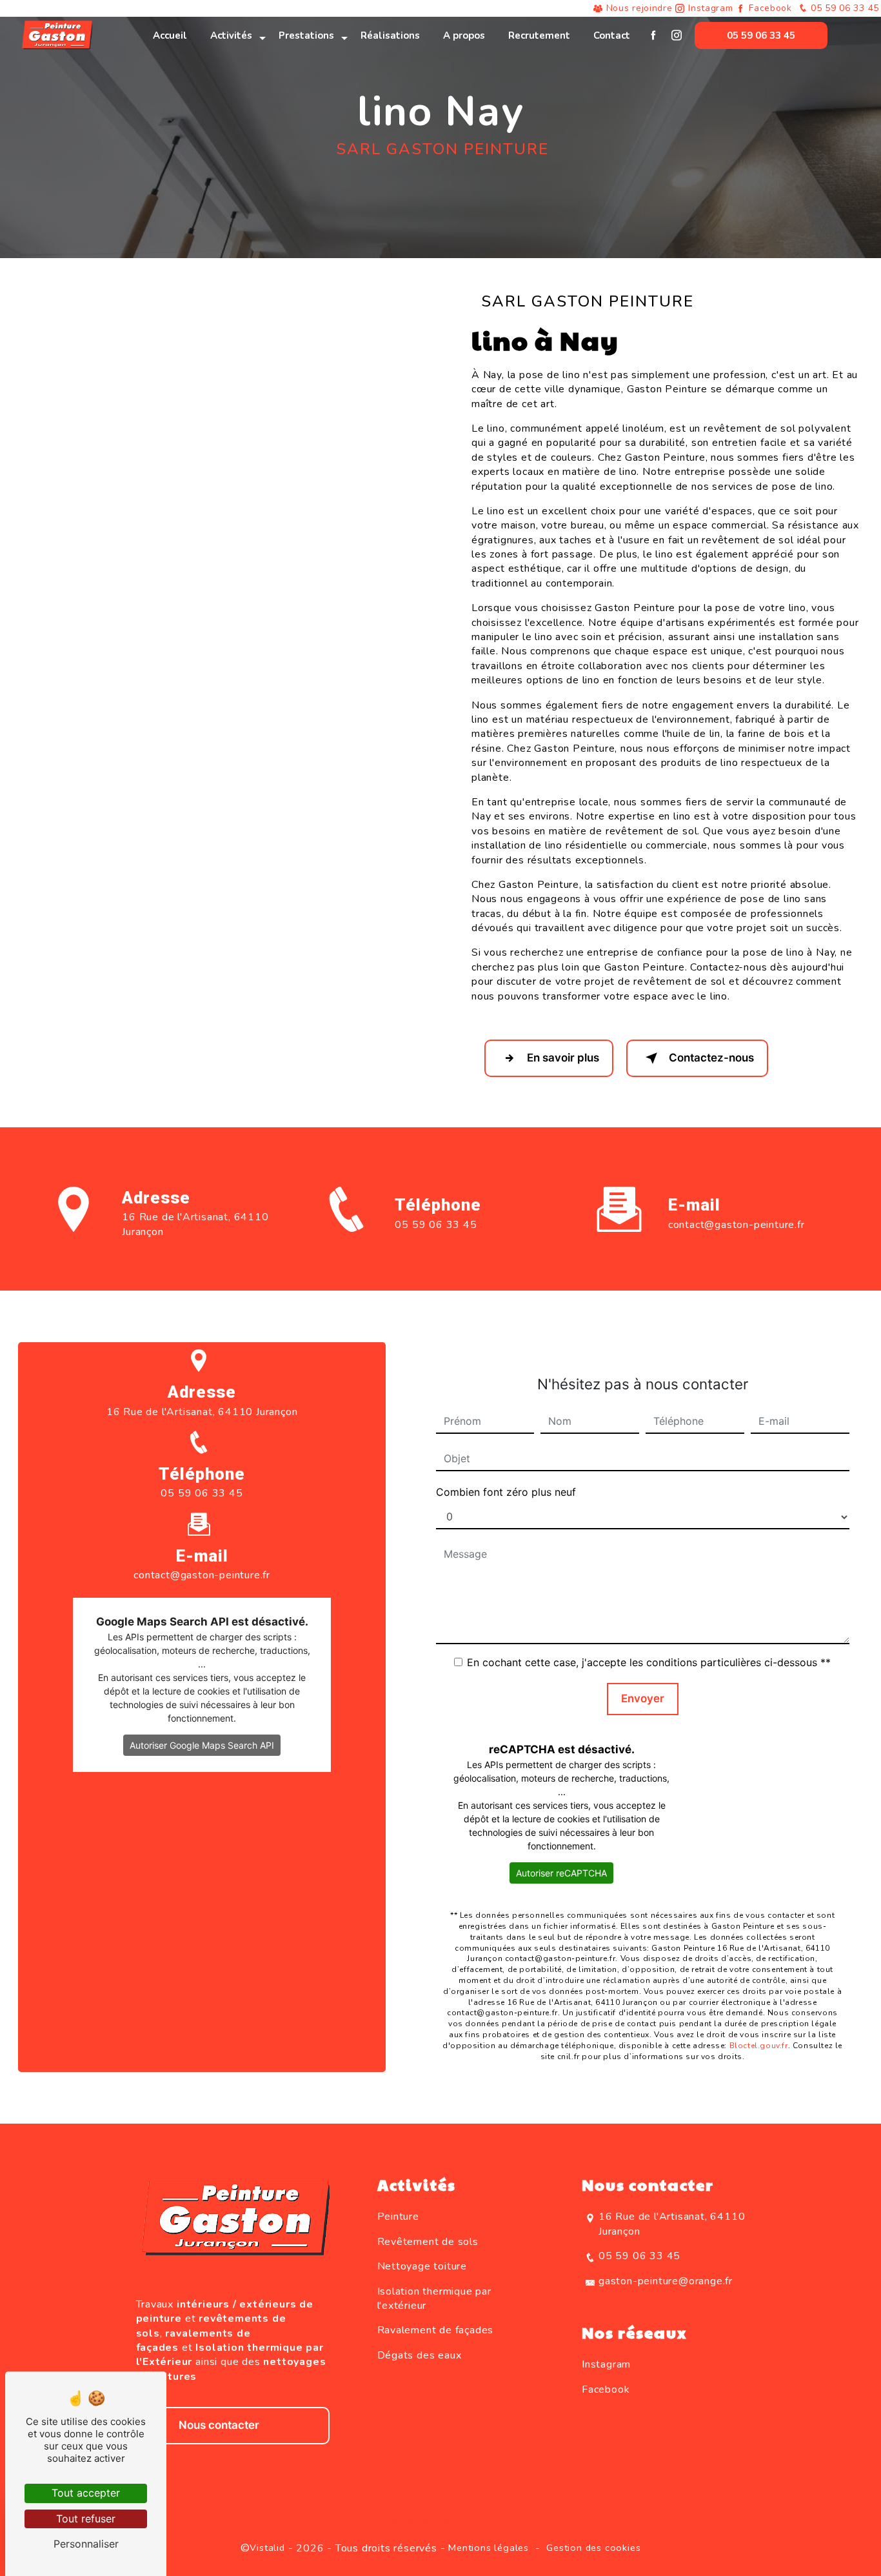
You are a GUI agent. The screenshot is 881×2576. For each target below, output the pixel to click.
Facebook (770, 8)
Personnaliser (86, 2544)
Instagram (710, 8)
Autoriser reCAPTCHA (561, 1873)
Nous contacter (219, 2425)
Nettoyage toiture (422, 2266)
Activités (231, 35)
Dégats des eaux (420, 2355)
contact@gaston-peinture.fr (737, 1225)
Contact (612, 35)
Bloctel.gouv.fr (759, 2046)
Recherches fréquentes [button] (441, 2523)
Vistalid (267, 2548)
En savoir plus (563, 1058)
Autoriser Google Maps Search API (202, 1745)
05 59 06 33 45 (844, 8)
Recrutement (539, 35)
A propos (464, 35)
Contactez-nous (711, 1058)
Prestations (306, 35)
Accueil (170, 35)
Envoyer (643, 1698)
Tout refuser (86, 2519)
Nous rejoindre (639, 8)
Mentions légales (489, 2548)
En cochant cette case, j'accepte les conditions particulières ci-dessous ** (649, 1662)
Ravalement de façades (436, 2330)
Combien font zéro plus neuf (506, 1492)
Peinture (398, 2217)
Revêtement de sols (428, 2242)
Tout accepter (86, 2493)
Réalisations (390, 35)
